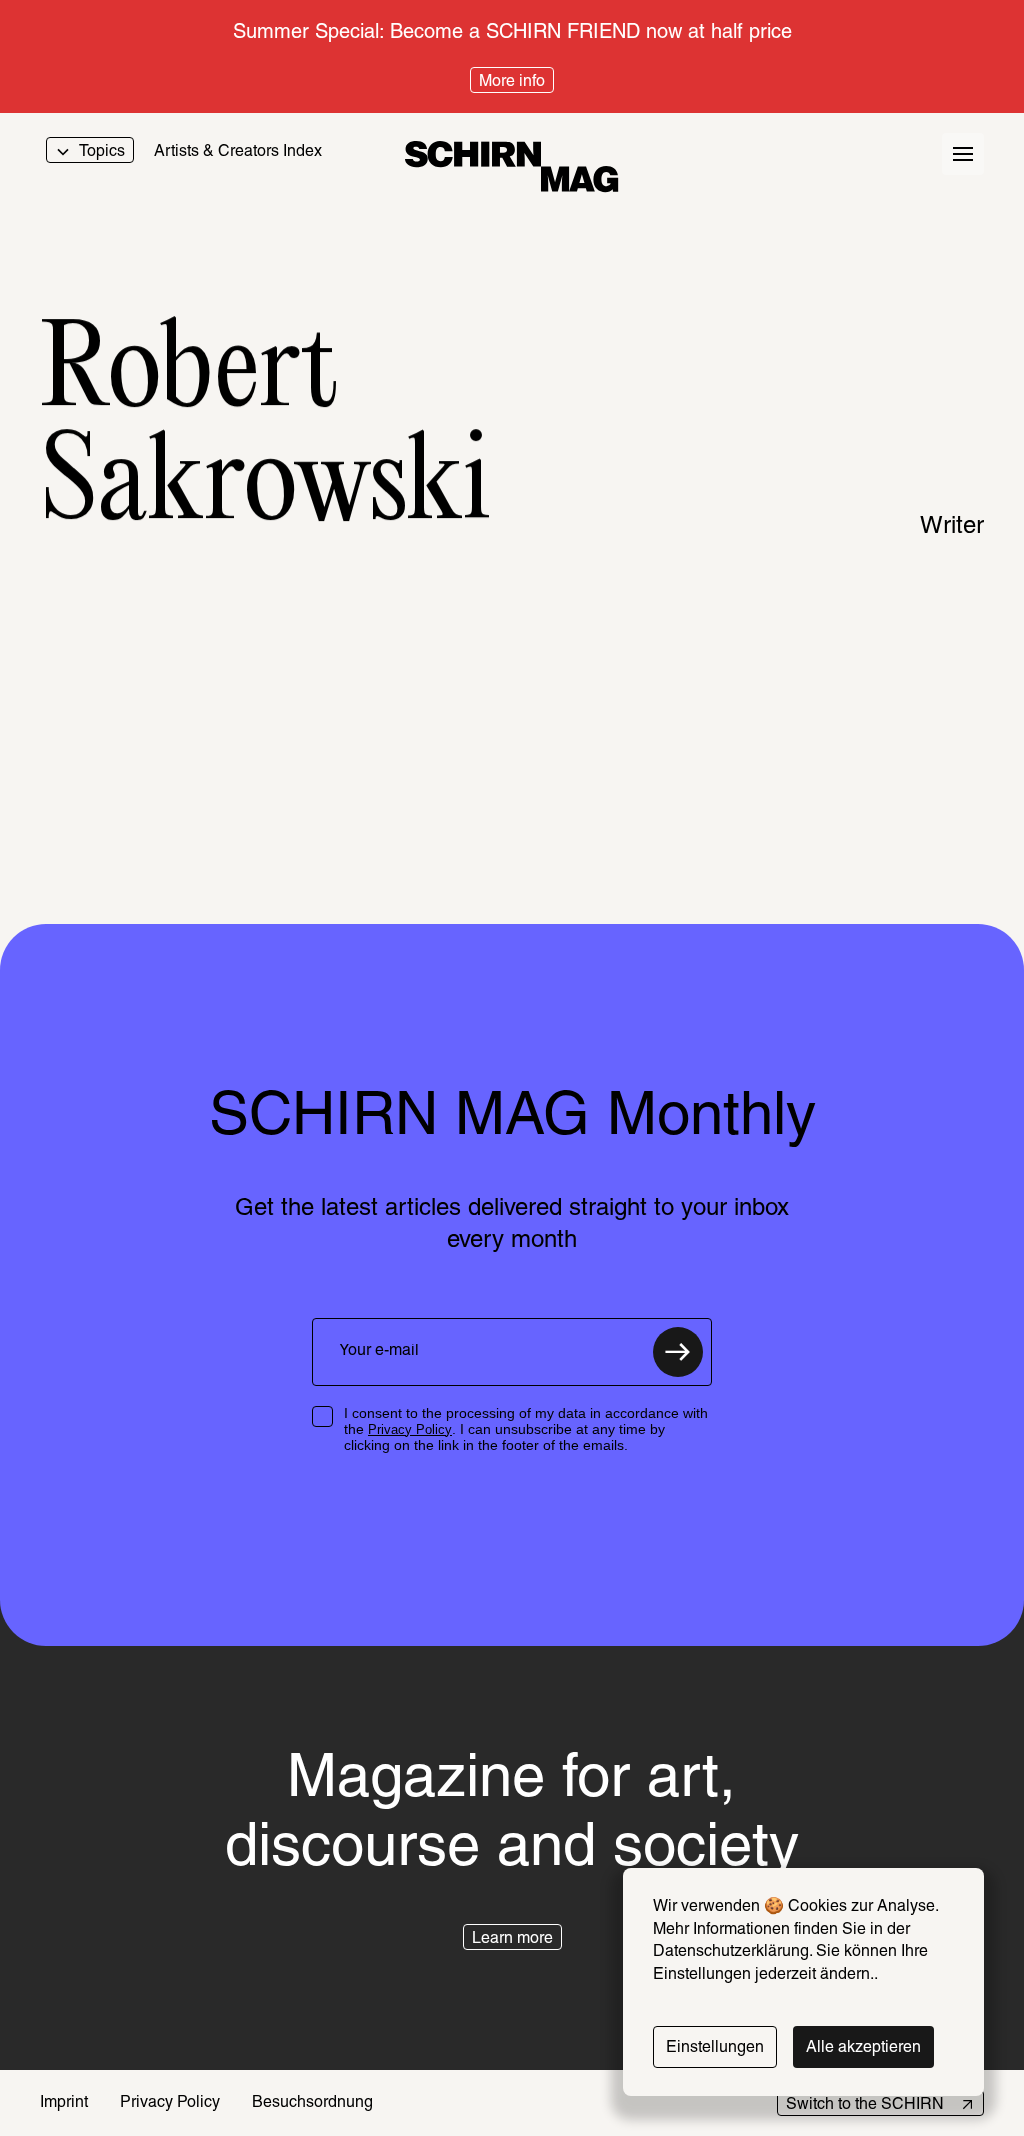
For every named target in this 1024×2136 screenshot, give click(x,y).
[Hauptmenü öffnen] (963, 154)
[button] (512, 1937)
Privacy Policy (410, 1429)
